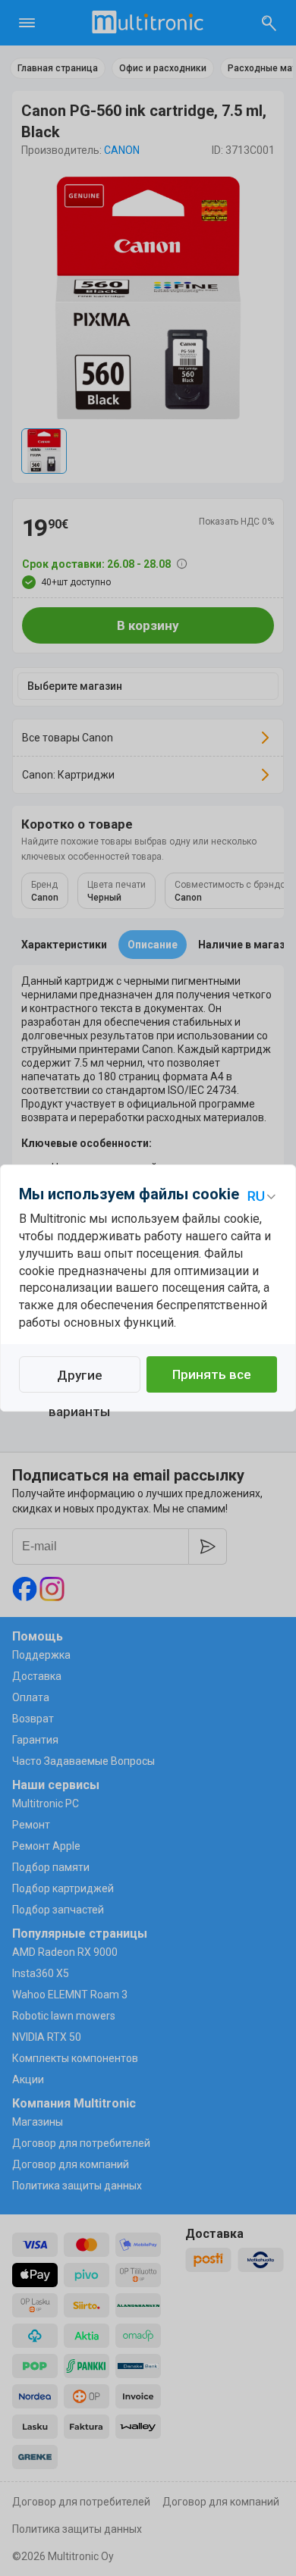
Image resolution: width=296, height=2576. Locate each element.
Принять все (212, 1374)
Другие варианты (79, 1380)
